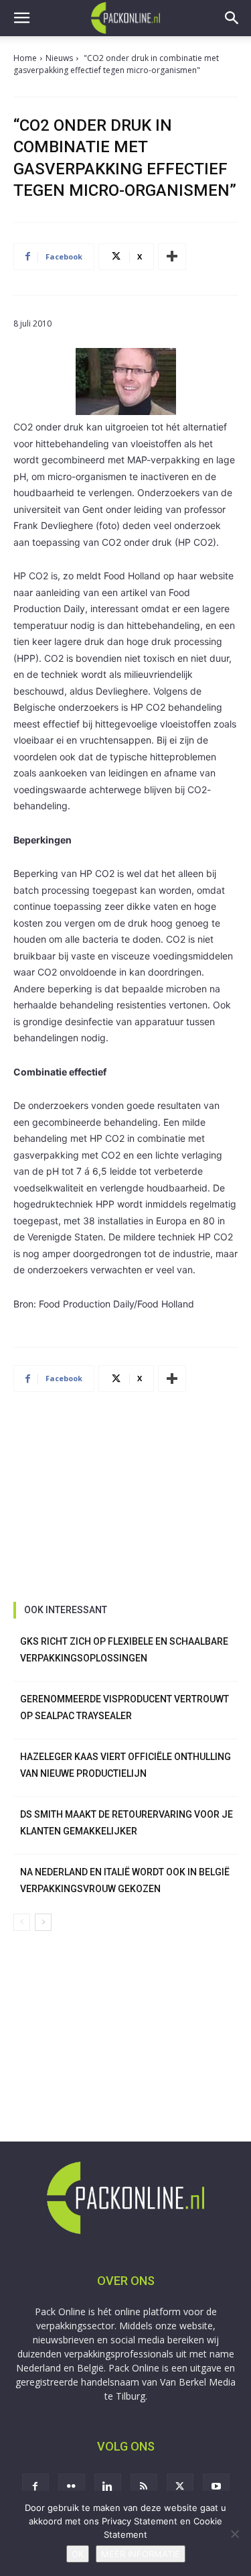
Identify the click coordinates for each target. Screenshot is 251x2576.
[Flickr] (72, 2487)
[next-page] (43, 1922)
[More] (172, 257)
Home (25, 58)
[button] (21, 18)
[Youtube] (216, 2487)
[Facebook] (35, 2487)
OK (78, 2554)
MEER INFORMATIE (141, 2554)
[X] (180, 2487)
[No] (234, 2534)
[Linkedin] (108, 2487)
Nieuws (59, 58)
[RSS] (144, 2487)
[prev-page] (22, 1922)
